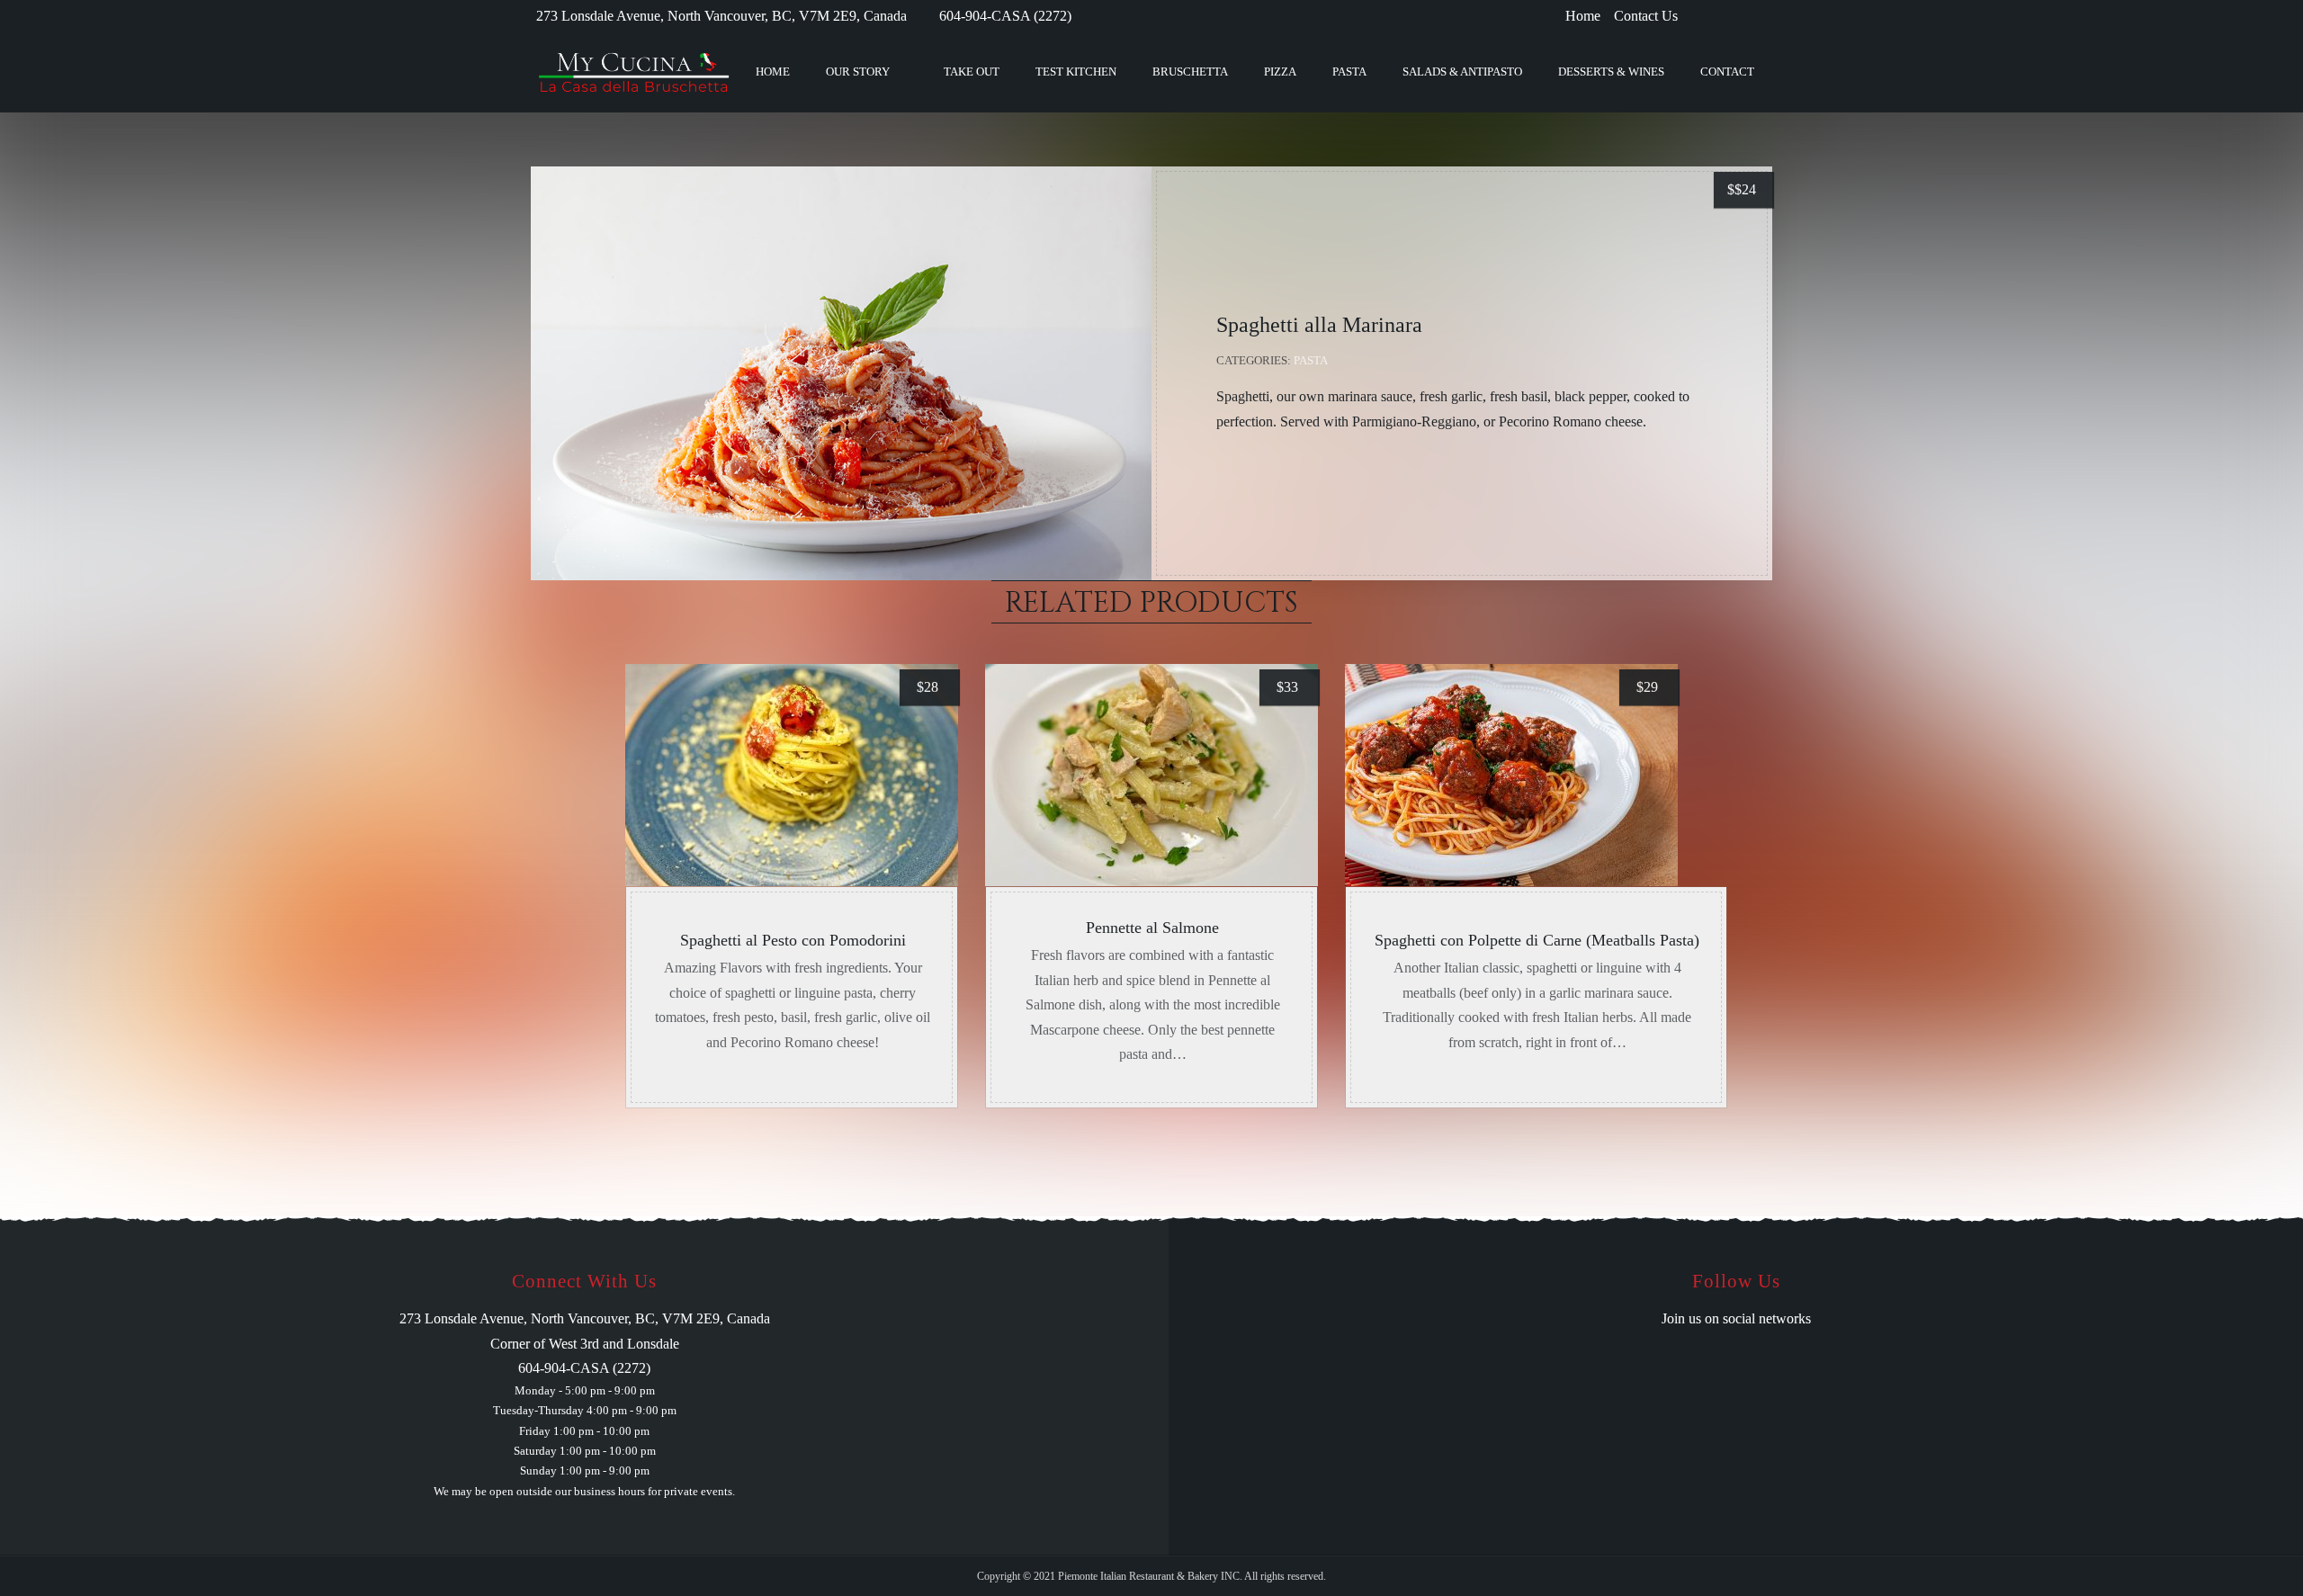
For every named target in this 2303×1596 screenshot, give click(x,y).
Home (1583, 16)
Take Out (972, 72)
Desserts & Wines (1611, 72)
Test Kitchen (1076, 72)
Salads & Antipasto (1462, 72)
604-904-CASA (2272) (1005, 16)
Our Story (858, 72)
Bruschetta (1190, 72)
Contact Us (1646, 16)
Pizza (1280, 72)
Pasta (1349, 72)
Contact (1727, 72)
